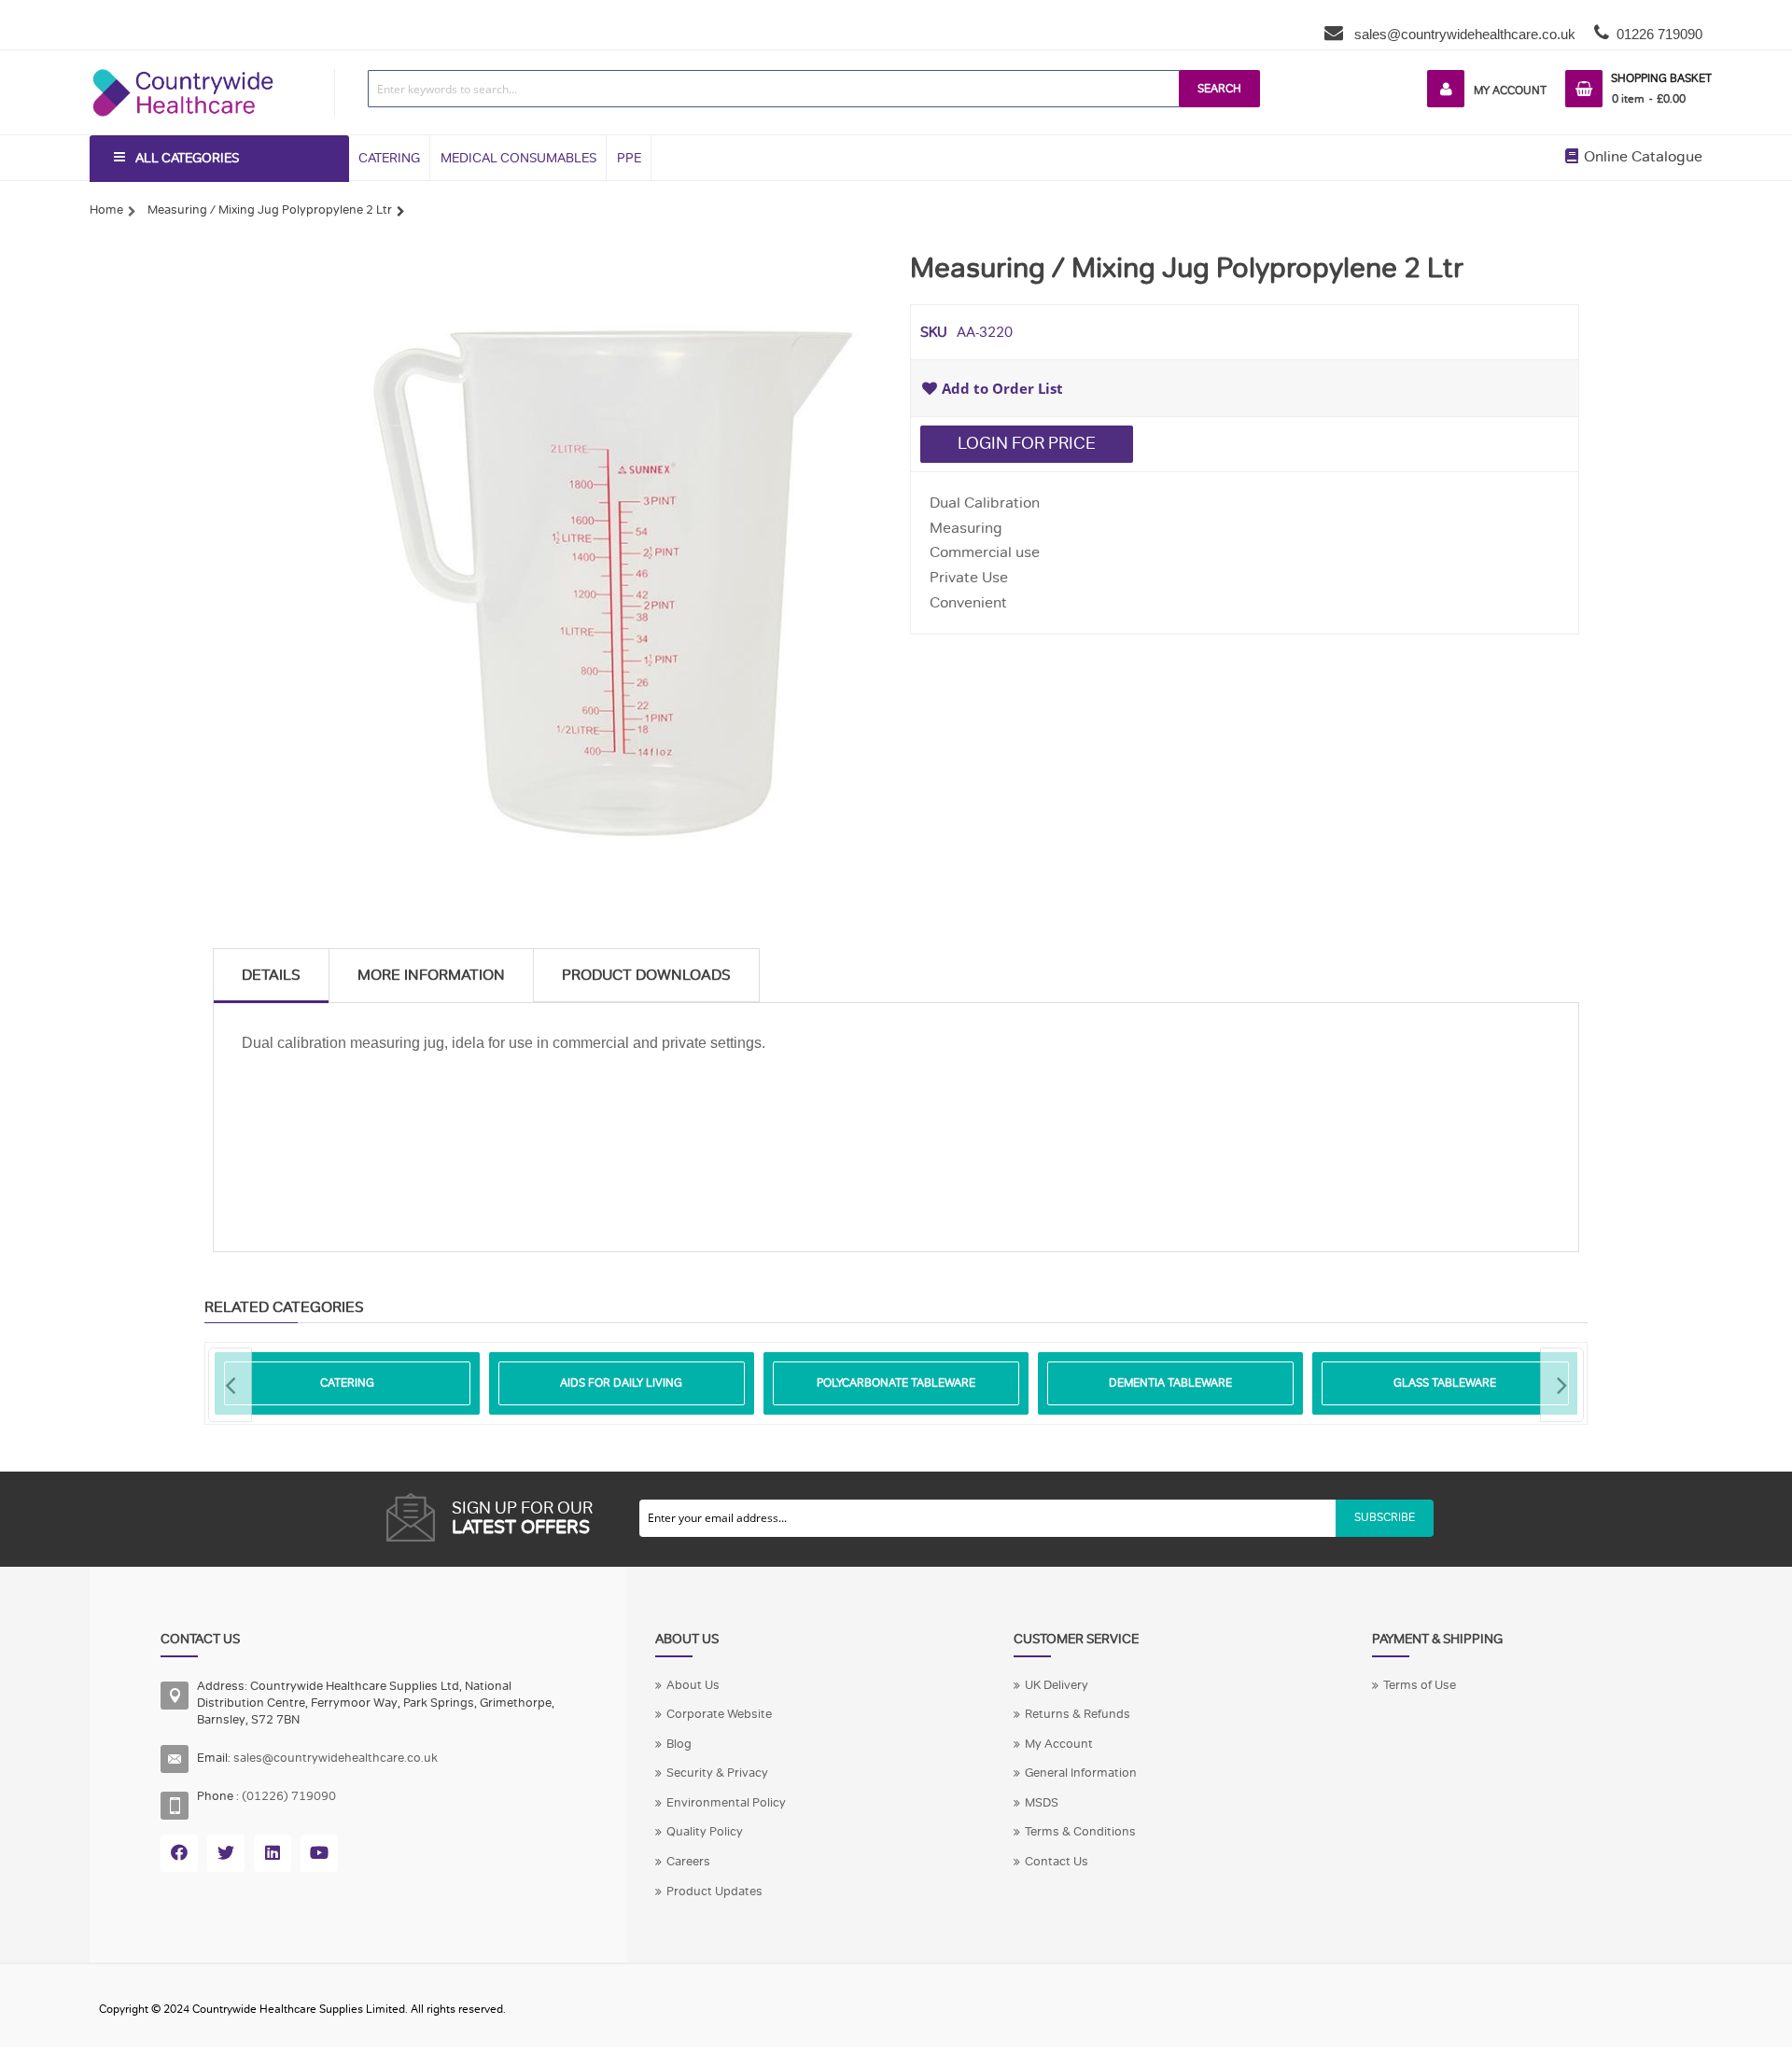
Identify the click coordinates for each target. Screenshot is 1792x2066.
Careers (688, 1862)
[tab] (271, 976)
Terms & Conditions (1080, 1832)
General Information (1081, 1773)
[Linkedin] (273, 1853)
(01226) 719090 (289, 1796)
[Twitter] (226, 1853)
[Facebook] (179, 1853)
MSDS (1042, 1803)
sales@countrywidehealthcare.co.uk (1463, 34)
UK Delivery (1057, 1685)
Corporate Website (719, 1714)
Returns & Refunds (1078, 1714)
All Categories (187, 158)
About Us (693, 1685)
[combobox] (774, 89)
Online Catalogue (1641, 157)
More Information (431, 975)
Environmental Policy (726, 1803)
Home (106, 210)
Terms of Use (1420, 1685)
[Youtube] (319, 1853)
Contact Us (1057, 1862)
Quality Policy (705, 1832)
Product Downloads (646, 975)
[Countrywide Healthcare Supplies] (183, 69)
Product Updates (714, 1892)
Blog (679, 1744)
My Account (1510, 91)
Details (271, 975)
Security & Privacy (717, 1773)
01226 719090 (1659, 34)
